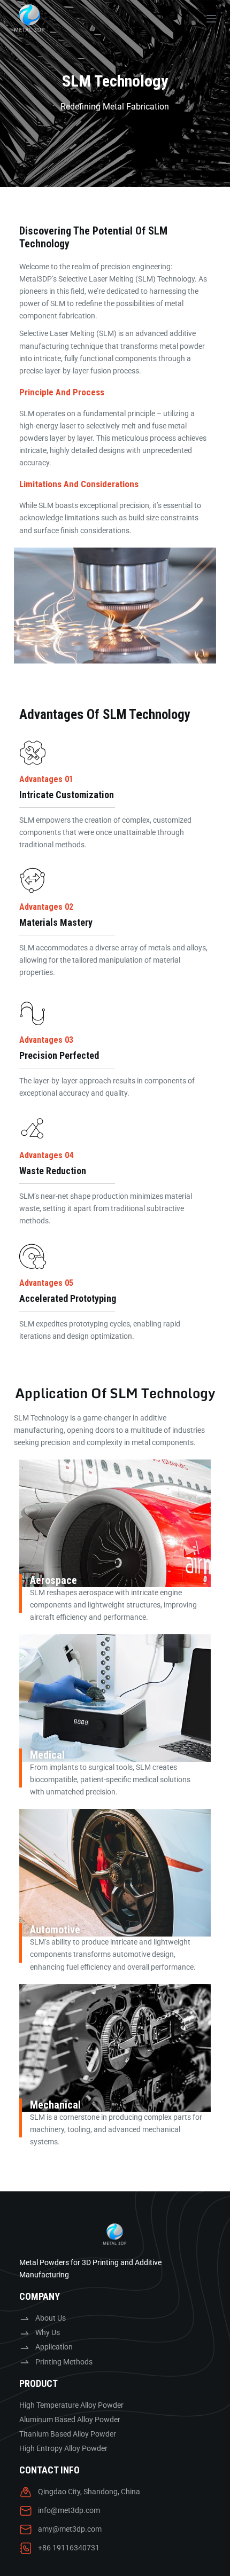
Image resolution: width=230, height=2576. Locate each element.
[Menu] (211, 19)
